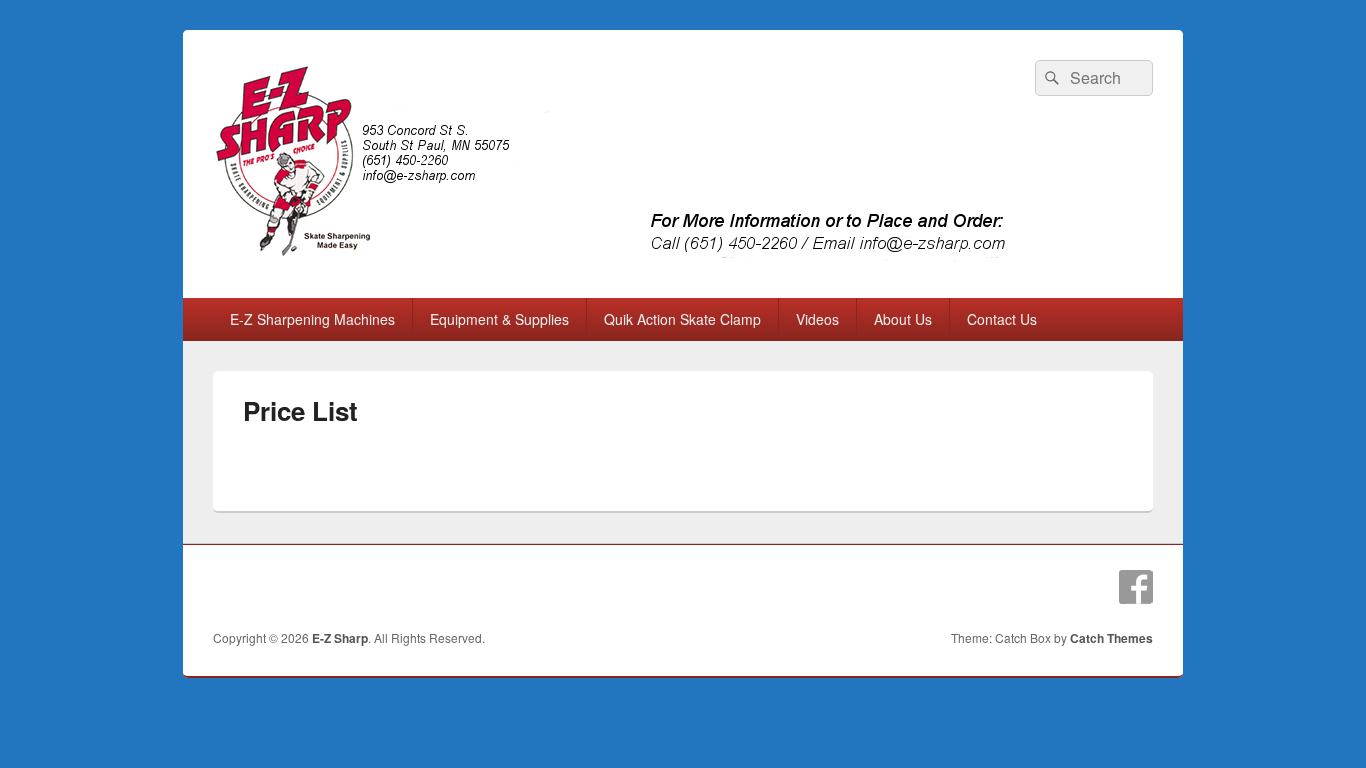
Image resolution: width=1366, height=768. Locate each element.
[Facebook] (1136, 587)
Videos (817, 319)
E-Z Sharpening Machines (312, 319)
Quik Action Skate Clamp (682, 319)
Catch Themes (1111, 638)
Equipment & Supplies (499, 319)
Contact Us (1002, 319)
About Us (903, 319)
